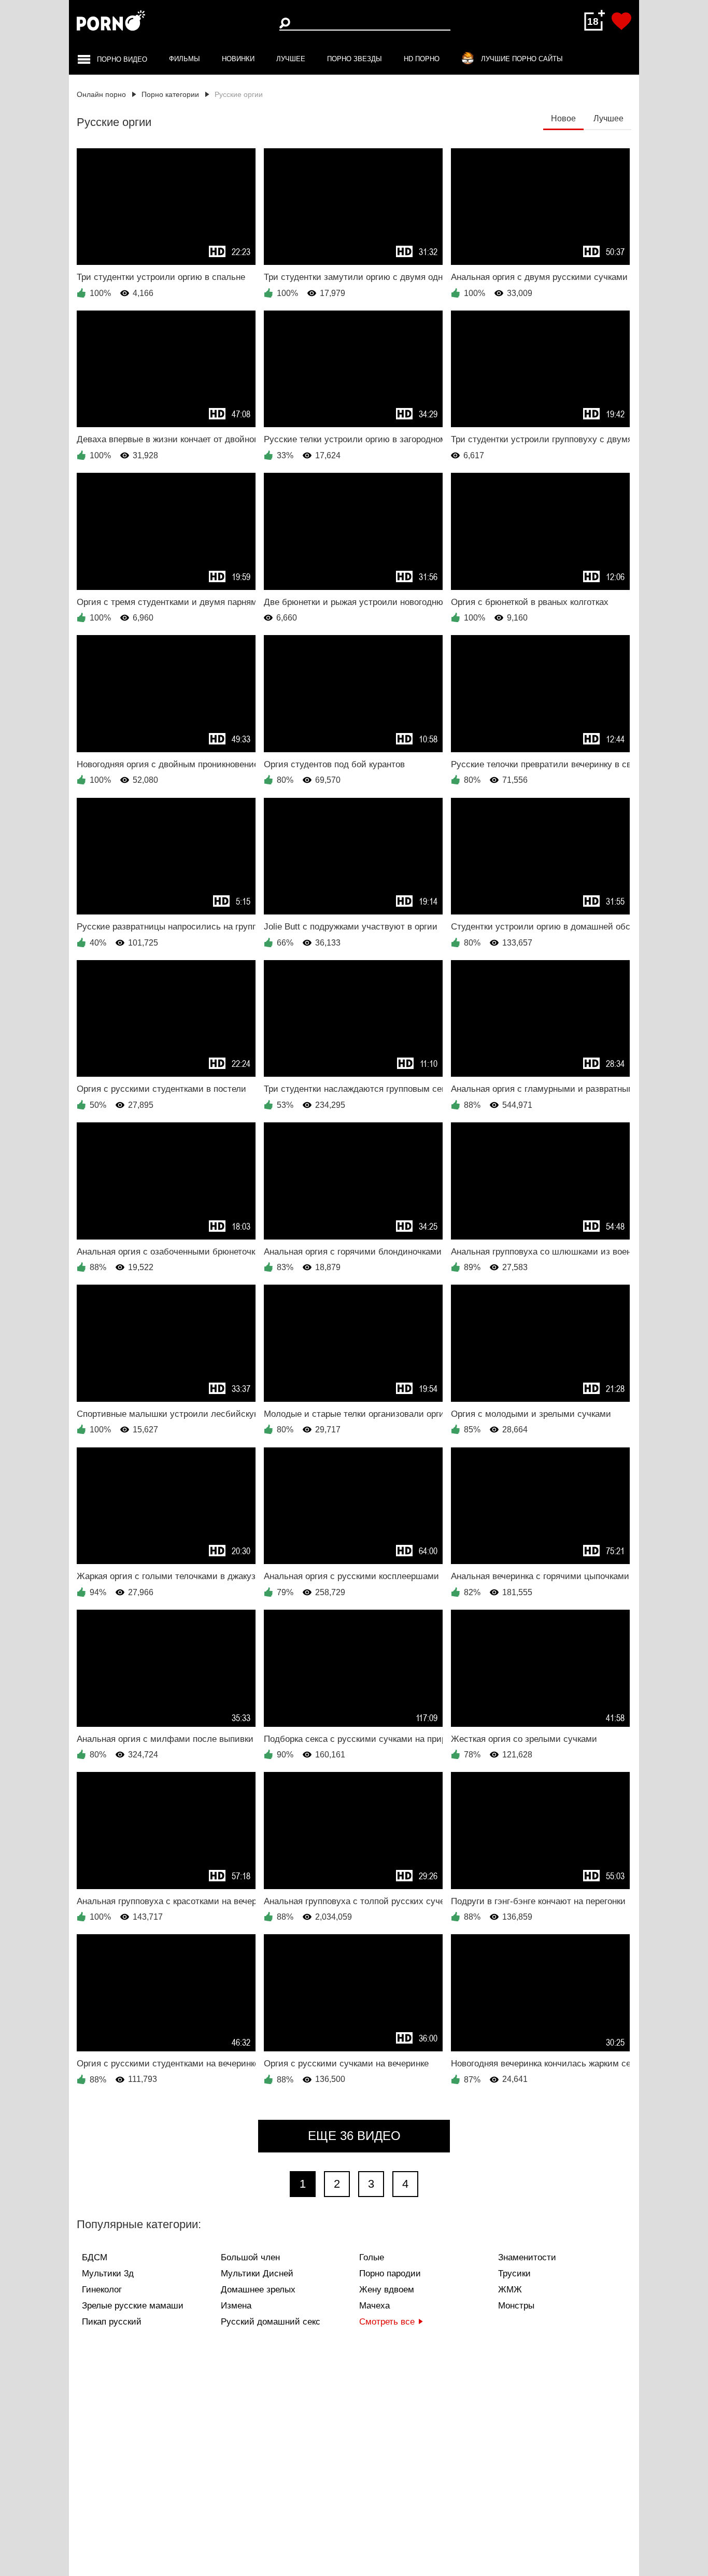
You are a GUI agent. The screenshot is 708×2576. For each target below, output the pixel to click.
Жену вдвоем (387, 2290)
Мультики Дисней (257, 2274)
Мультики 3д (108, 2274)
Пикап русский (112, 2322)
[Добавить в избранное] (621, 21)
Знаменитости (527, 2257)
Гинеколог (102, 2290)
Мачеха (374, 2306)
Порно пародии (390, 2274)
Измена (236, 2306)
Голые (372, 2257)
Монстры (516, 2306)
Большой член (250, 2257)
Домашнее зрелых (258, 2290)
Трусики (514, 2274)
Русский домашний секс (271, 2322)
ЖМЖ (510, 2290)
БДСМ (95, 2257)
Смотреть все (387, 2322)
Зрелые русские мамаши (133, 2306)
